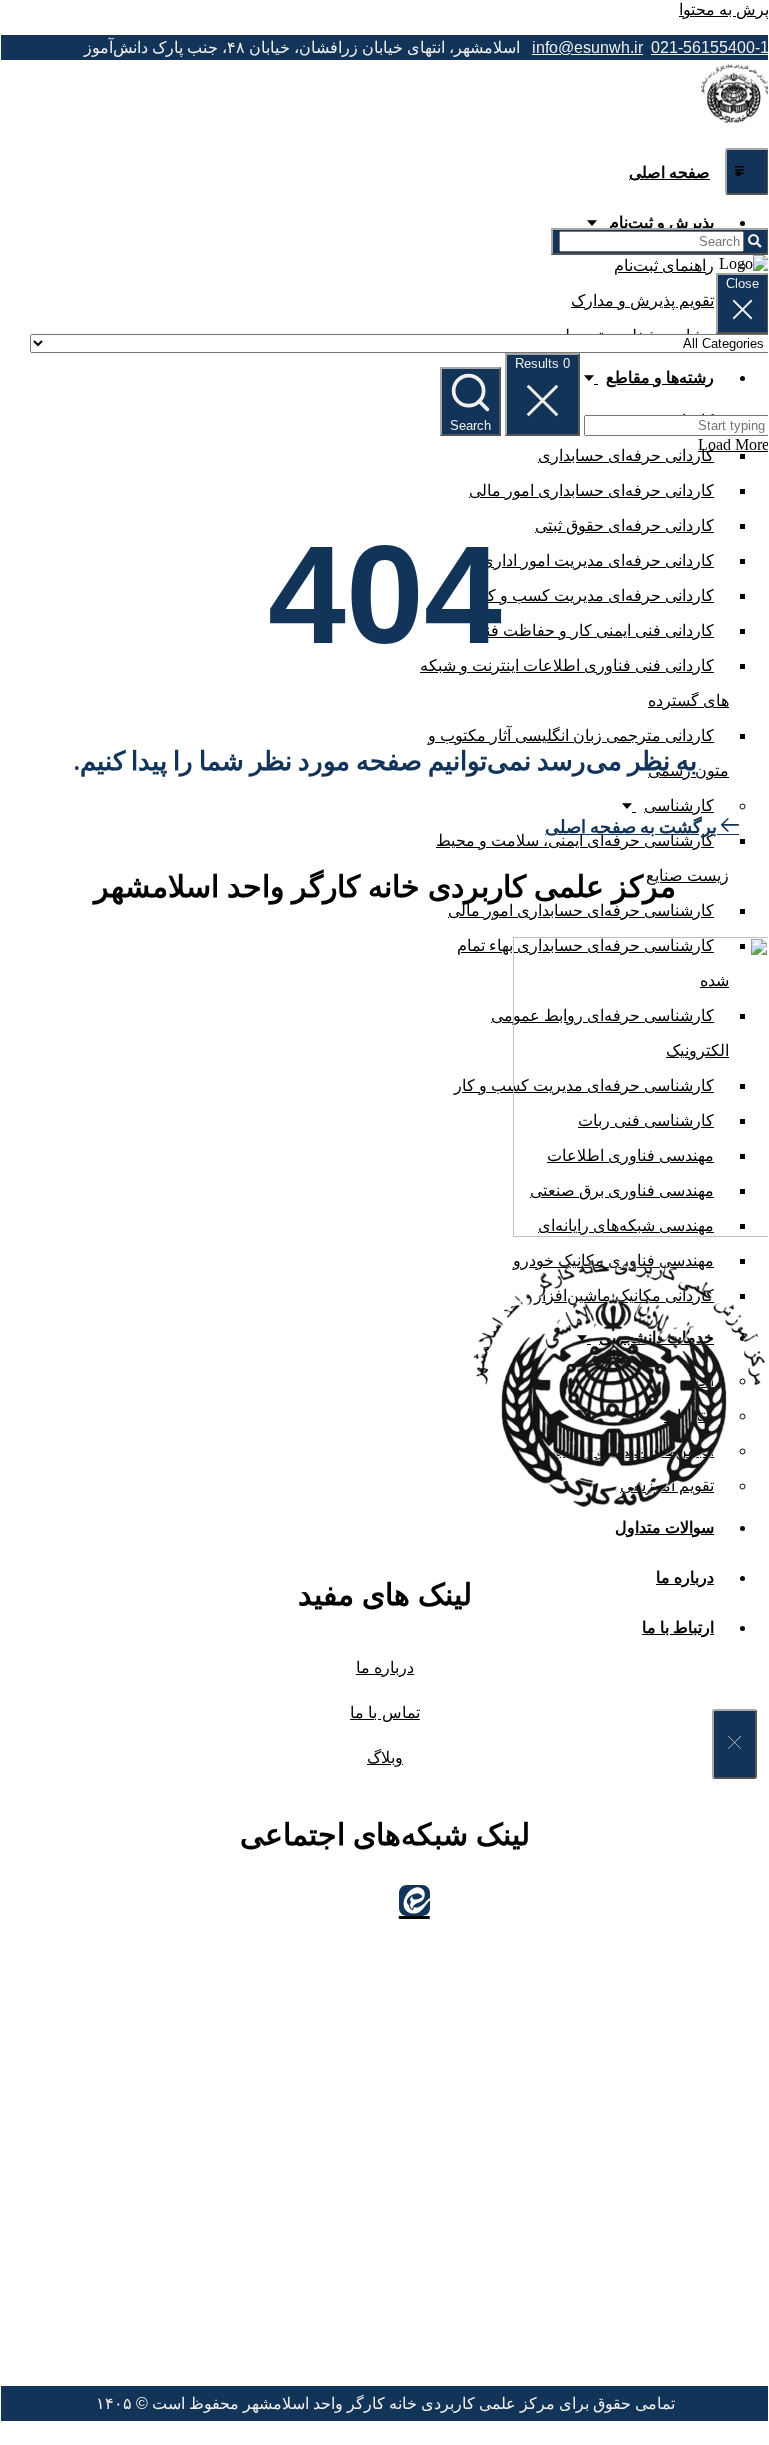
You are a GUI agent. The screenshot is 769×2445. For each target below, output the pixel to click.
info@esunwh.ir (587, 47)
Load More (733, 444)
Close (742, 283)
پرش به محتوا (724, 9)
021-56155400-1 (710, 47)
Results (542, 363)
